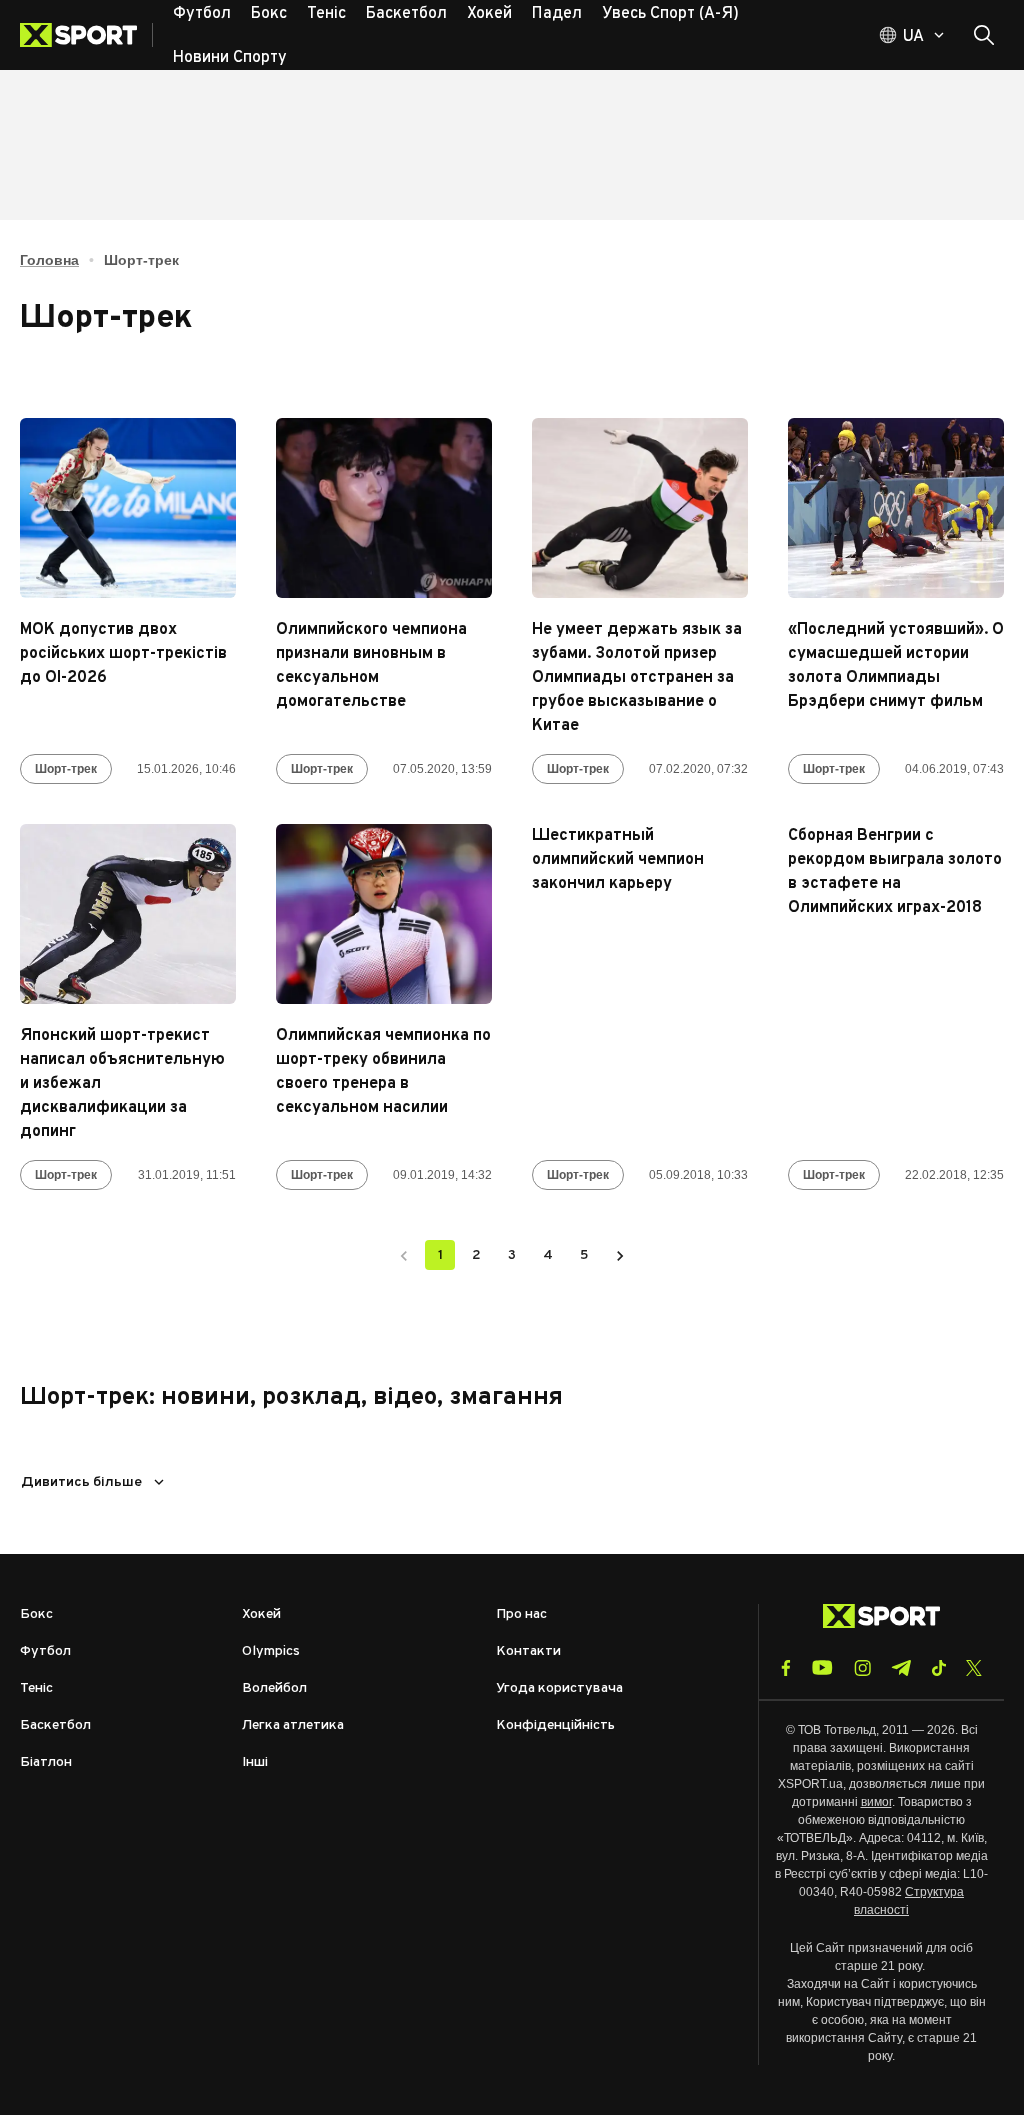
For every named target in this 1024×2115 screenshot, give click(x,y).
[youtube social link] (822, 1667)
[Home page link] (86, 35)
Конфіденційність (555, 1725)
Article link (128, 508)
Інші (255, 1762)
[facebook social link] (786, 1668)
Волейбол (274, 1688)
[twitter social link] (974, 1668)
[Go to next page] (620, 1255)
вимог (876, 1802)
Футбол (45, 1651)
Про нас (521, 1614)
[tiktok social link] (938, 1668)
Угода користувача (559, 1688)
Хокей (261, 1614)
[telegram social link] (901, 1668)
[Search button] (984, 35)
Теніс (36, 1688)
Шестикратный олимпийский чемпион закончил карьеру (618, 860)
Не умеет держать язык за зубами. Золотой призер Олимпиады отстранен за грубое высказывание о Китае (637, 678)
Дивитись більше (81, 1482)
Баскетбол (55, 1725)
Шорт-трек (66, 769)
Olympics (271, 1651)
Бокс (36, 1614)
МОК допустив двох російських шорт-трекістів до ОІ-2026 (123, 654)
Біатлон (46, 1762)
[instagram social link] (862, 1668)
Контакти (528, 1651)
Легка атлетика (293, 1725)
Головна (49, 260)
